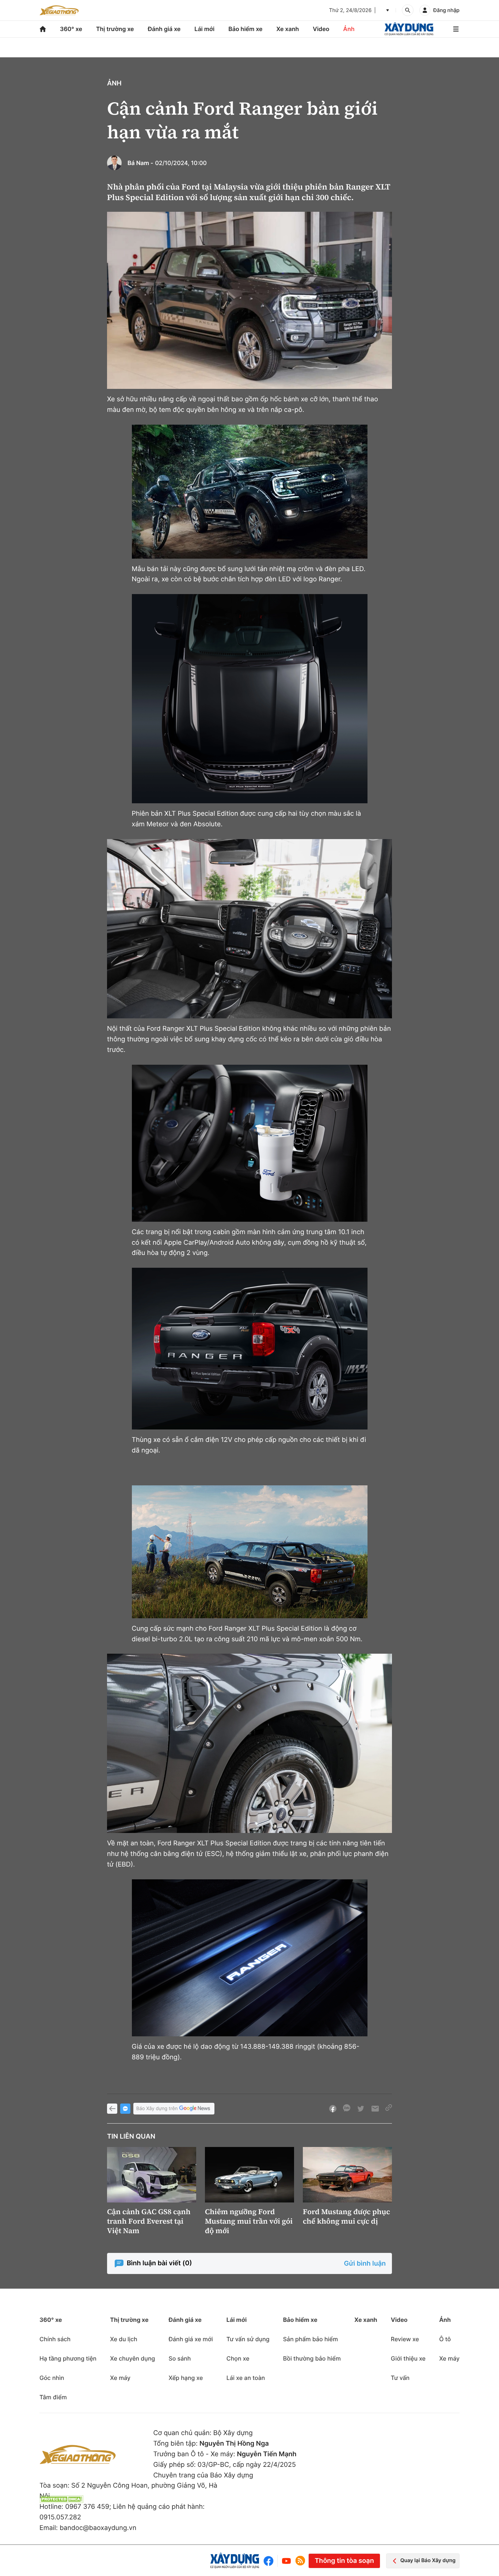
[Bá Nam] (114, 163)
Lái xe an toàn (246, 2378)
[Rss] (300, 2561)
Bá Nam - (140, 163)
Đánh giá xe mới (191, 2339)
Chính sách (55, 2339)
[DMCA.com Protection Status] (61, 2499)
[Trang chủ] (43, 29)
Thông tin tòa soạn (344, 2561)
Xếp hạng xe (186, 2378)
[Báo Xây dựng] (409, 29)
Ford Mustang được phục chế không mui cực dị (346, 2216)
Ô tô (445, 2339)
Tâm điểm (53, 2397)
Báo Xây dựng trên (157, 2109)
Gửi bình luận (365, 2264)
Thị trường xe (115, 29)
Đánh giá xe (164, 29)
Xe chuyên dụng (132, 2358)
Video (321, 29)
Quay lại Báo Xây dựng (428, 2560)
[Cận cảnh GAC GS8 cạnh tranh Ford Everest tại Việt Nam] (152, 2175)
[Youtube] (286, 2561)
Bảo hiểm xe (245, 29)
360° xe (71, 29)
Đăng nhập (446, 10)
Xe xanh (288, 29)
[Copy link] (389, 2109)
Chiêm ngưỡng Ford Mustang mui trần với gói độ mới (249, 2221)
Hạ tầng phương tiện (68, 2358)
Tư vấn (400, 2378)
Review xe (405, 2339)
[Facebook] (270, 2561)
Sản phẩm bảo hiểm (311, 2339)
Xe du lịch (123, 2339)
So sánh (180, 2358)
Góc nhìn (52, 2378)
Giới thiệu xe (408, 2358)
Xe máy (120, 2378)
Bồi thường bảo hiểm (312, 2358)
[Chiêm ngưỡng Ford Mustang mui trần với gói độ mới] (249, 2175)
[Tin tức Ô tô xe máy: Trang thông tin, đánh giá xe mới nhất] (59, 10)
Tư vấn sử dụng (248, 2339)
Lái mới (204, 29)
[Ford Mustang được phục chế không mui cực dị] (347, 2175)
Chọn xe (238, 2358)
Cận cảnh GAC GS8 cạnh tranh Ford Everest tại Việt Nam (149, 2221)
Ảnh (349, 29)
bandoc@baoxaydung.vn (98, 2528)
